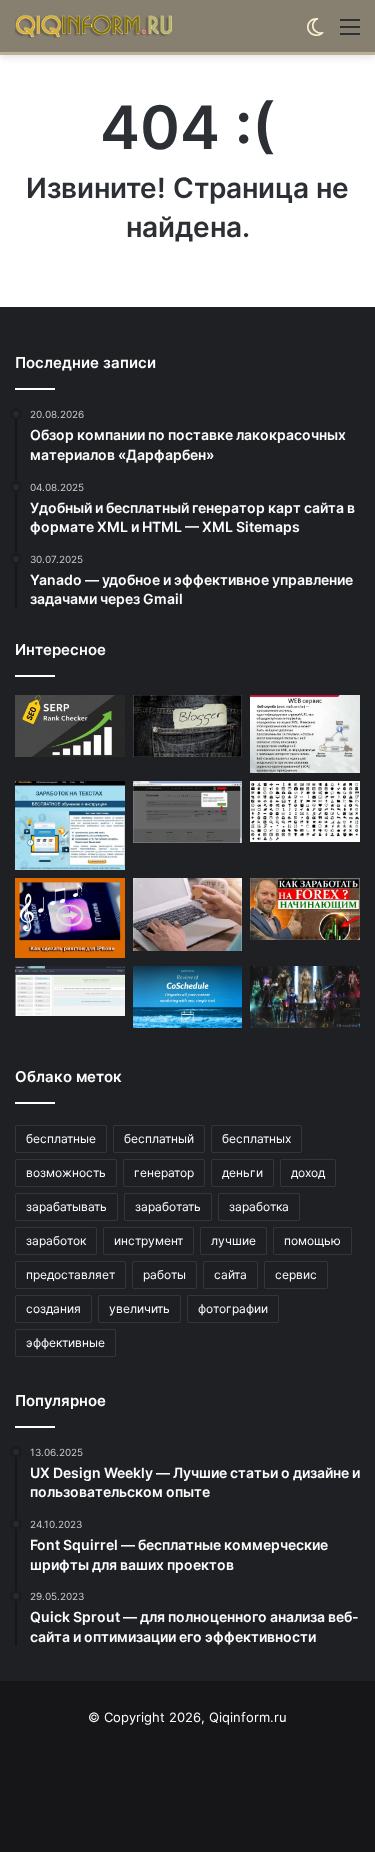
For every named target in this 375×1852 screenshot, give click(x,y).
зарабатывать (66, 1206)
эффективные (65, 1342)
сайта (230, 1274)
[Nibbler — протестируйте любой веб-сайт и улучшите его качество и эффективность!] (305, 734)
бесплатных (256, 1138)
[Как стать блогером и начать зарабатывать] (188, 726)
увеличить (139, 1308)
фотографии (233, 1308)
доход (308, 1172)
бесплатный (159, 1138)
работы (164, 1274)
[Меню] (350, 33)
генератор (164, 1172)
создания (53, 1308)
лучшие (233, 1240)
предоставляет (70, 1274)
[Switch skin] (315, 33)
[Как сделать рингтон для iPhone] (70, 918)
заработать (168, 1206)
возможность (66, 1172)
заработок (56, 1240)
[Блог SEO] (95, 26)
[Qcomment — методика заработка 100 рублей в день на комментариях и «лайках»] (188, 812)
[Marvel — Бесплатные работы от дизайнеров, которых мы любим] (305, 997)
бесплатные (61, 1138)
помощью (312, 1240)
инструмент (148, 1240)
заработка (259, 1206)
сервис (296, 1274)
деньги (242, 1172)
